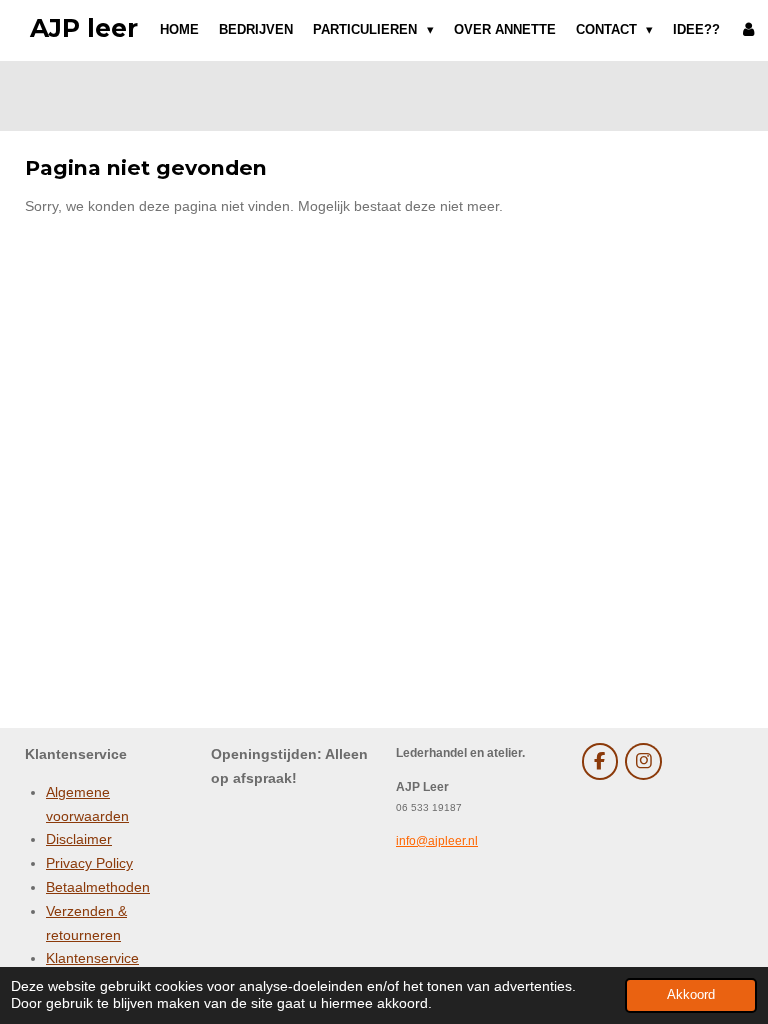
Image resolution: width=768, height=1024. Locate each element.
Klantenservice (92, 958)
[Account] (749, 30)
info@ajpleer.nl (437, 840)
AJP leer (84, 28)
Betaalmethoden (98, 887)
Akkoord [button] (691, 995)
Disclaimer (79, 839)
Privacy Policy (89, 863)
